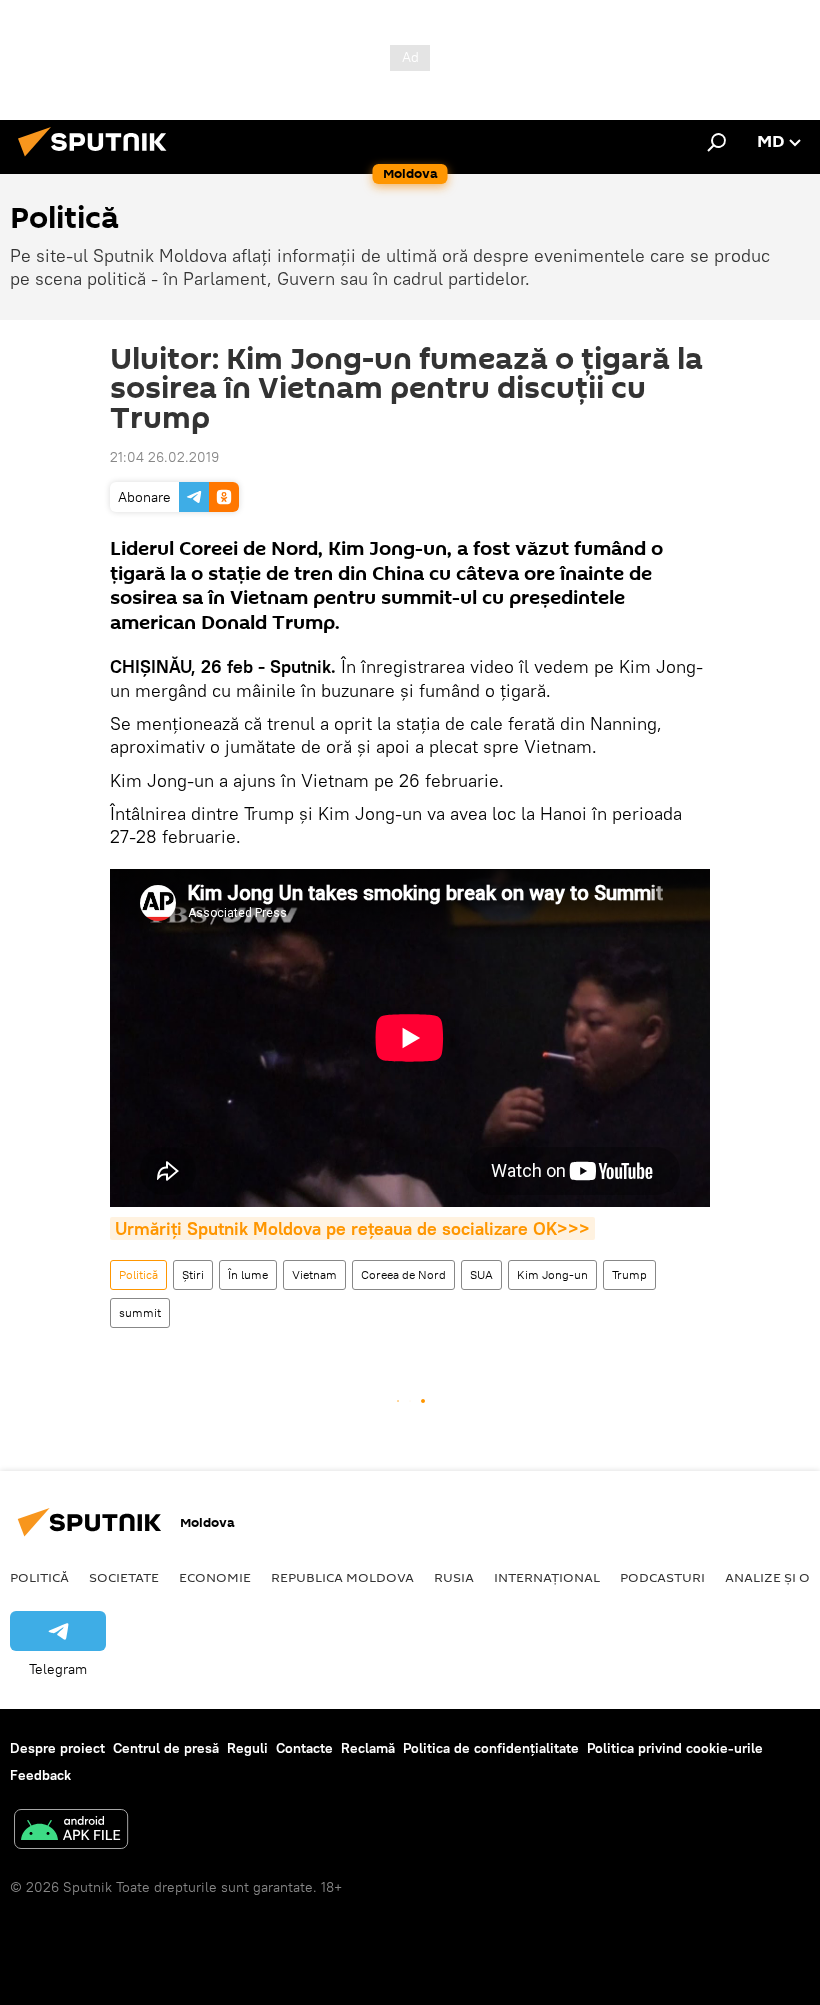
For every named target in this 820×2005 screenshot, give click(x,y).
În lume (248, 1274)
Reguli (247, 1748)
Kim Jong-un (552, 1274)
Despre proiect (57, 1748)
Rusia (454, 1577)
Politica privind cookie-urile (675, 1748)
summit (140, 1312)
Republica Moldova (342, 1577)
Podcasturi (662, 1577)
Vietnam (314, 1274)
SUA (481, 1274)
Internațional (547, 1577)
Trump (629, 1274)
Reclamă (368, 1748)
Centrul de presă (166, 1748)
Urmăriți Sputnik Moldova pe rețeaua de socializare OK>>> (352, 1228)
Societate (124, 1577)
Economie (215, 1577)
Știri (193, 1274)
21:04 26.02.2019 (164, 457)
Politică (138, 1274)
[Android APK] (71, 1831)
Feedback (40, 1775)
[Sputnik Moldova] (98, 159)
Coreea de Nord (403, 1274)
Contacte (304, 1748)
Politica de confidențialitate (491, 1748)
